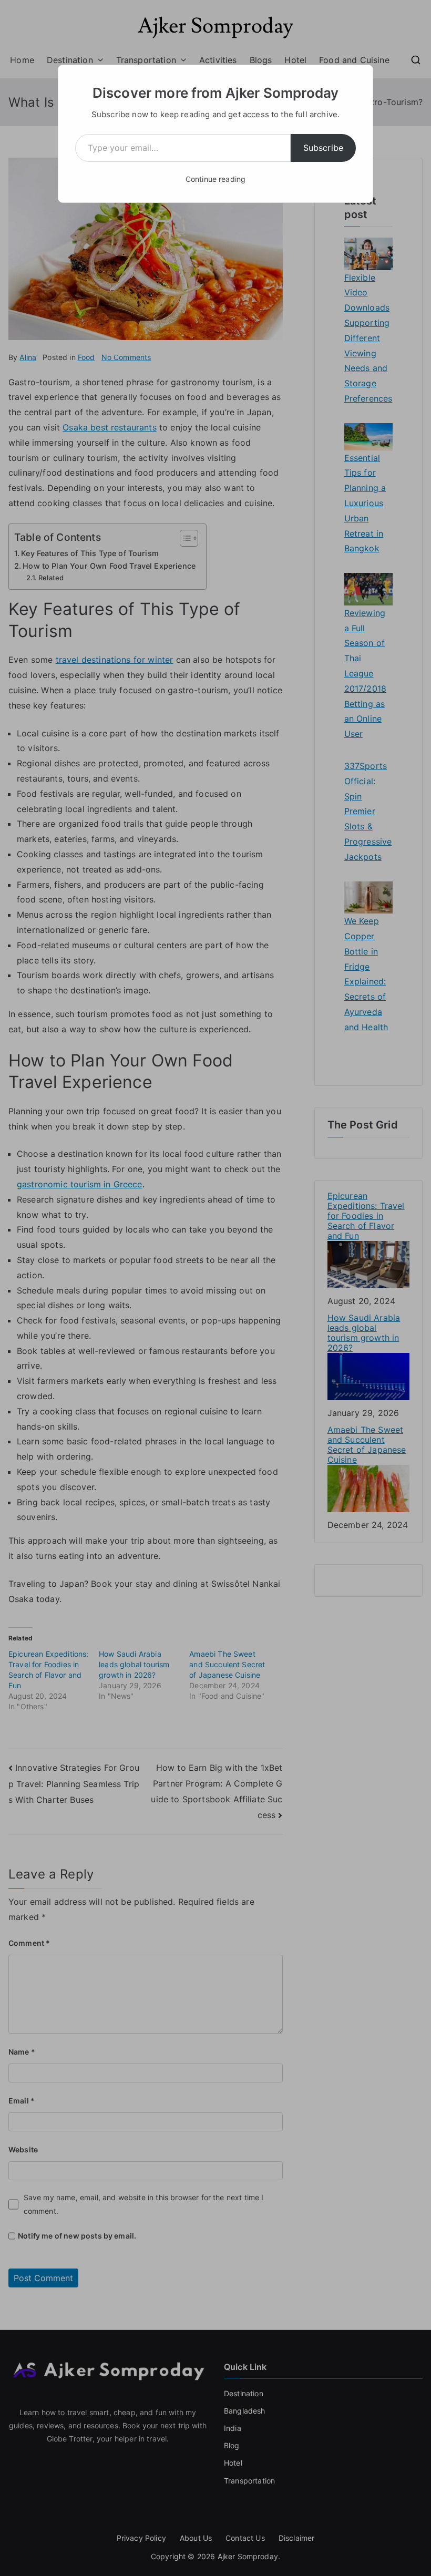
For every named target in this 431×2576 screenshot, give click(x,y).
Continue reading (216, 179)
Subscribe (323, 148)
